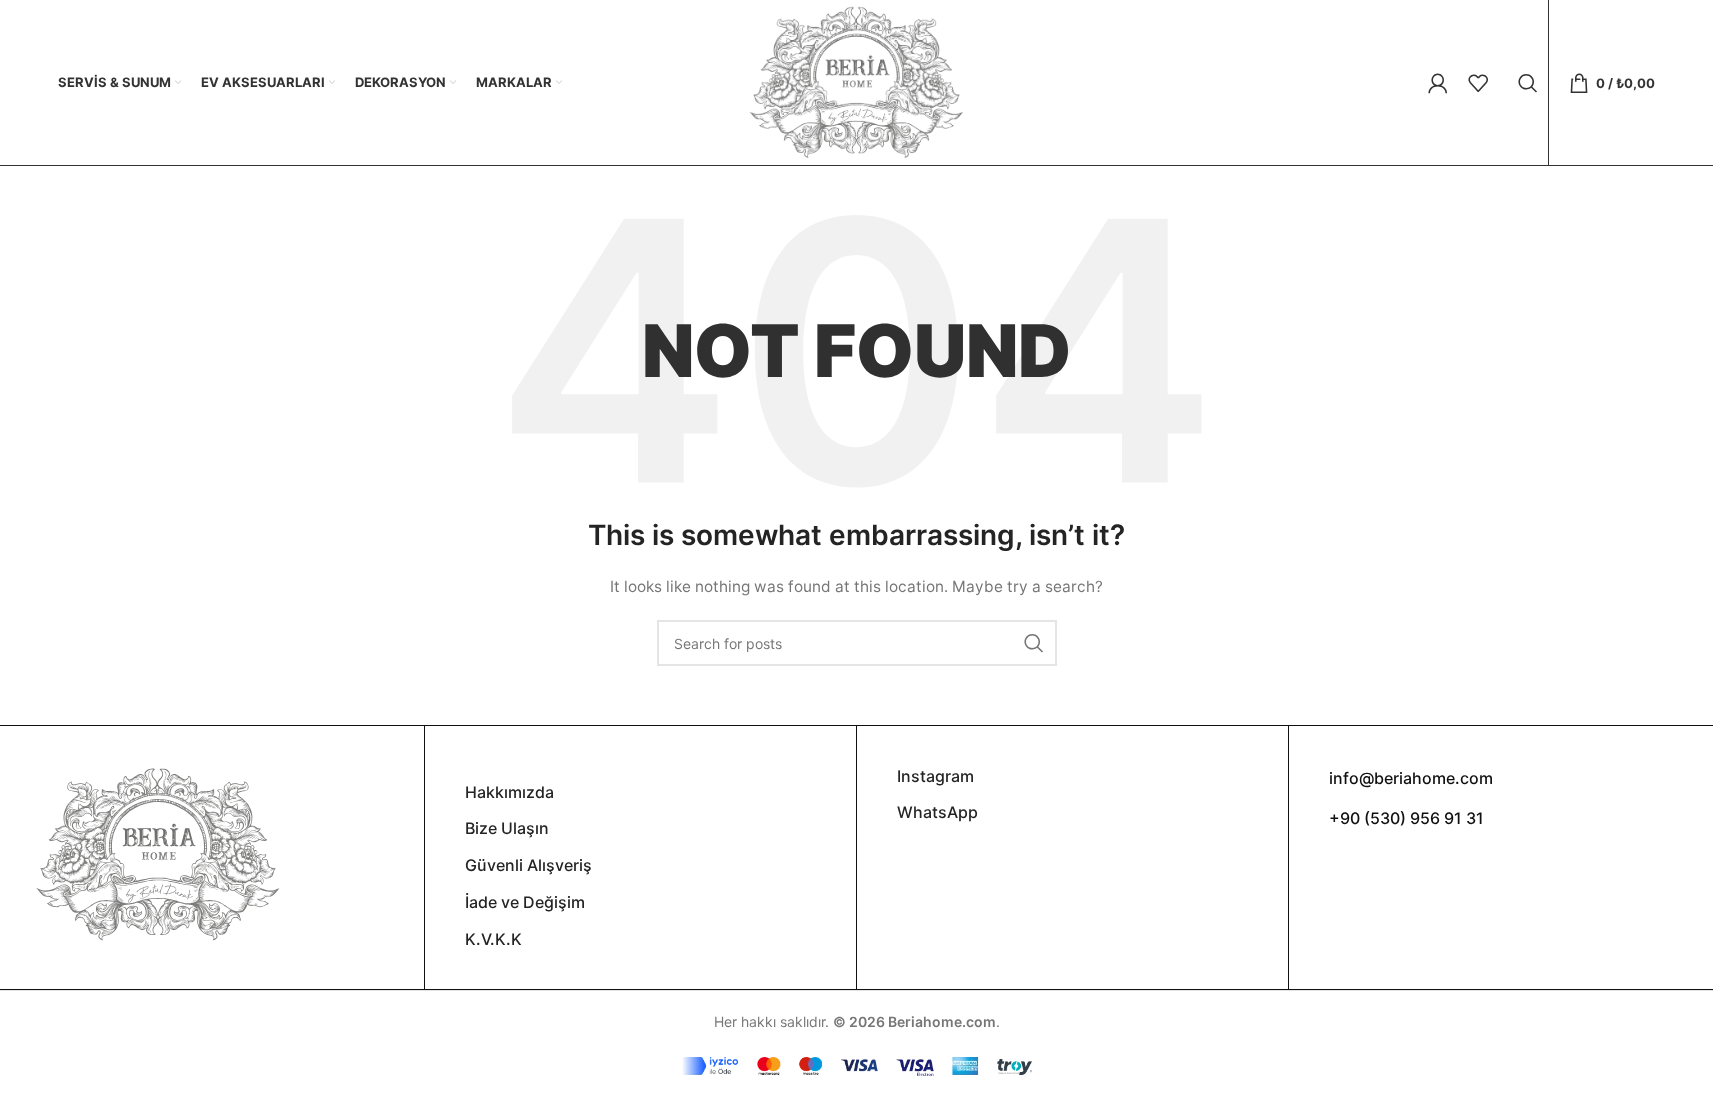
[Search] (1528, 83)
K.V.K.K (493, 939)
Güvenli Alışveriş (528, 865)
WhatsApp (937, 812)
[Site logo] (856, 80)
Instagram (935, 776)
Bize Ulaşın (507, 828)
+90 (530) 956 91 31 (1406, 818)
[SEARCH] (1034, 643)
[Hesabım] (1438, 83)
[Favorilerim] (1478, 83)
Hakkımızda (509, 792)
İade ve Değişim (525, 902)
